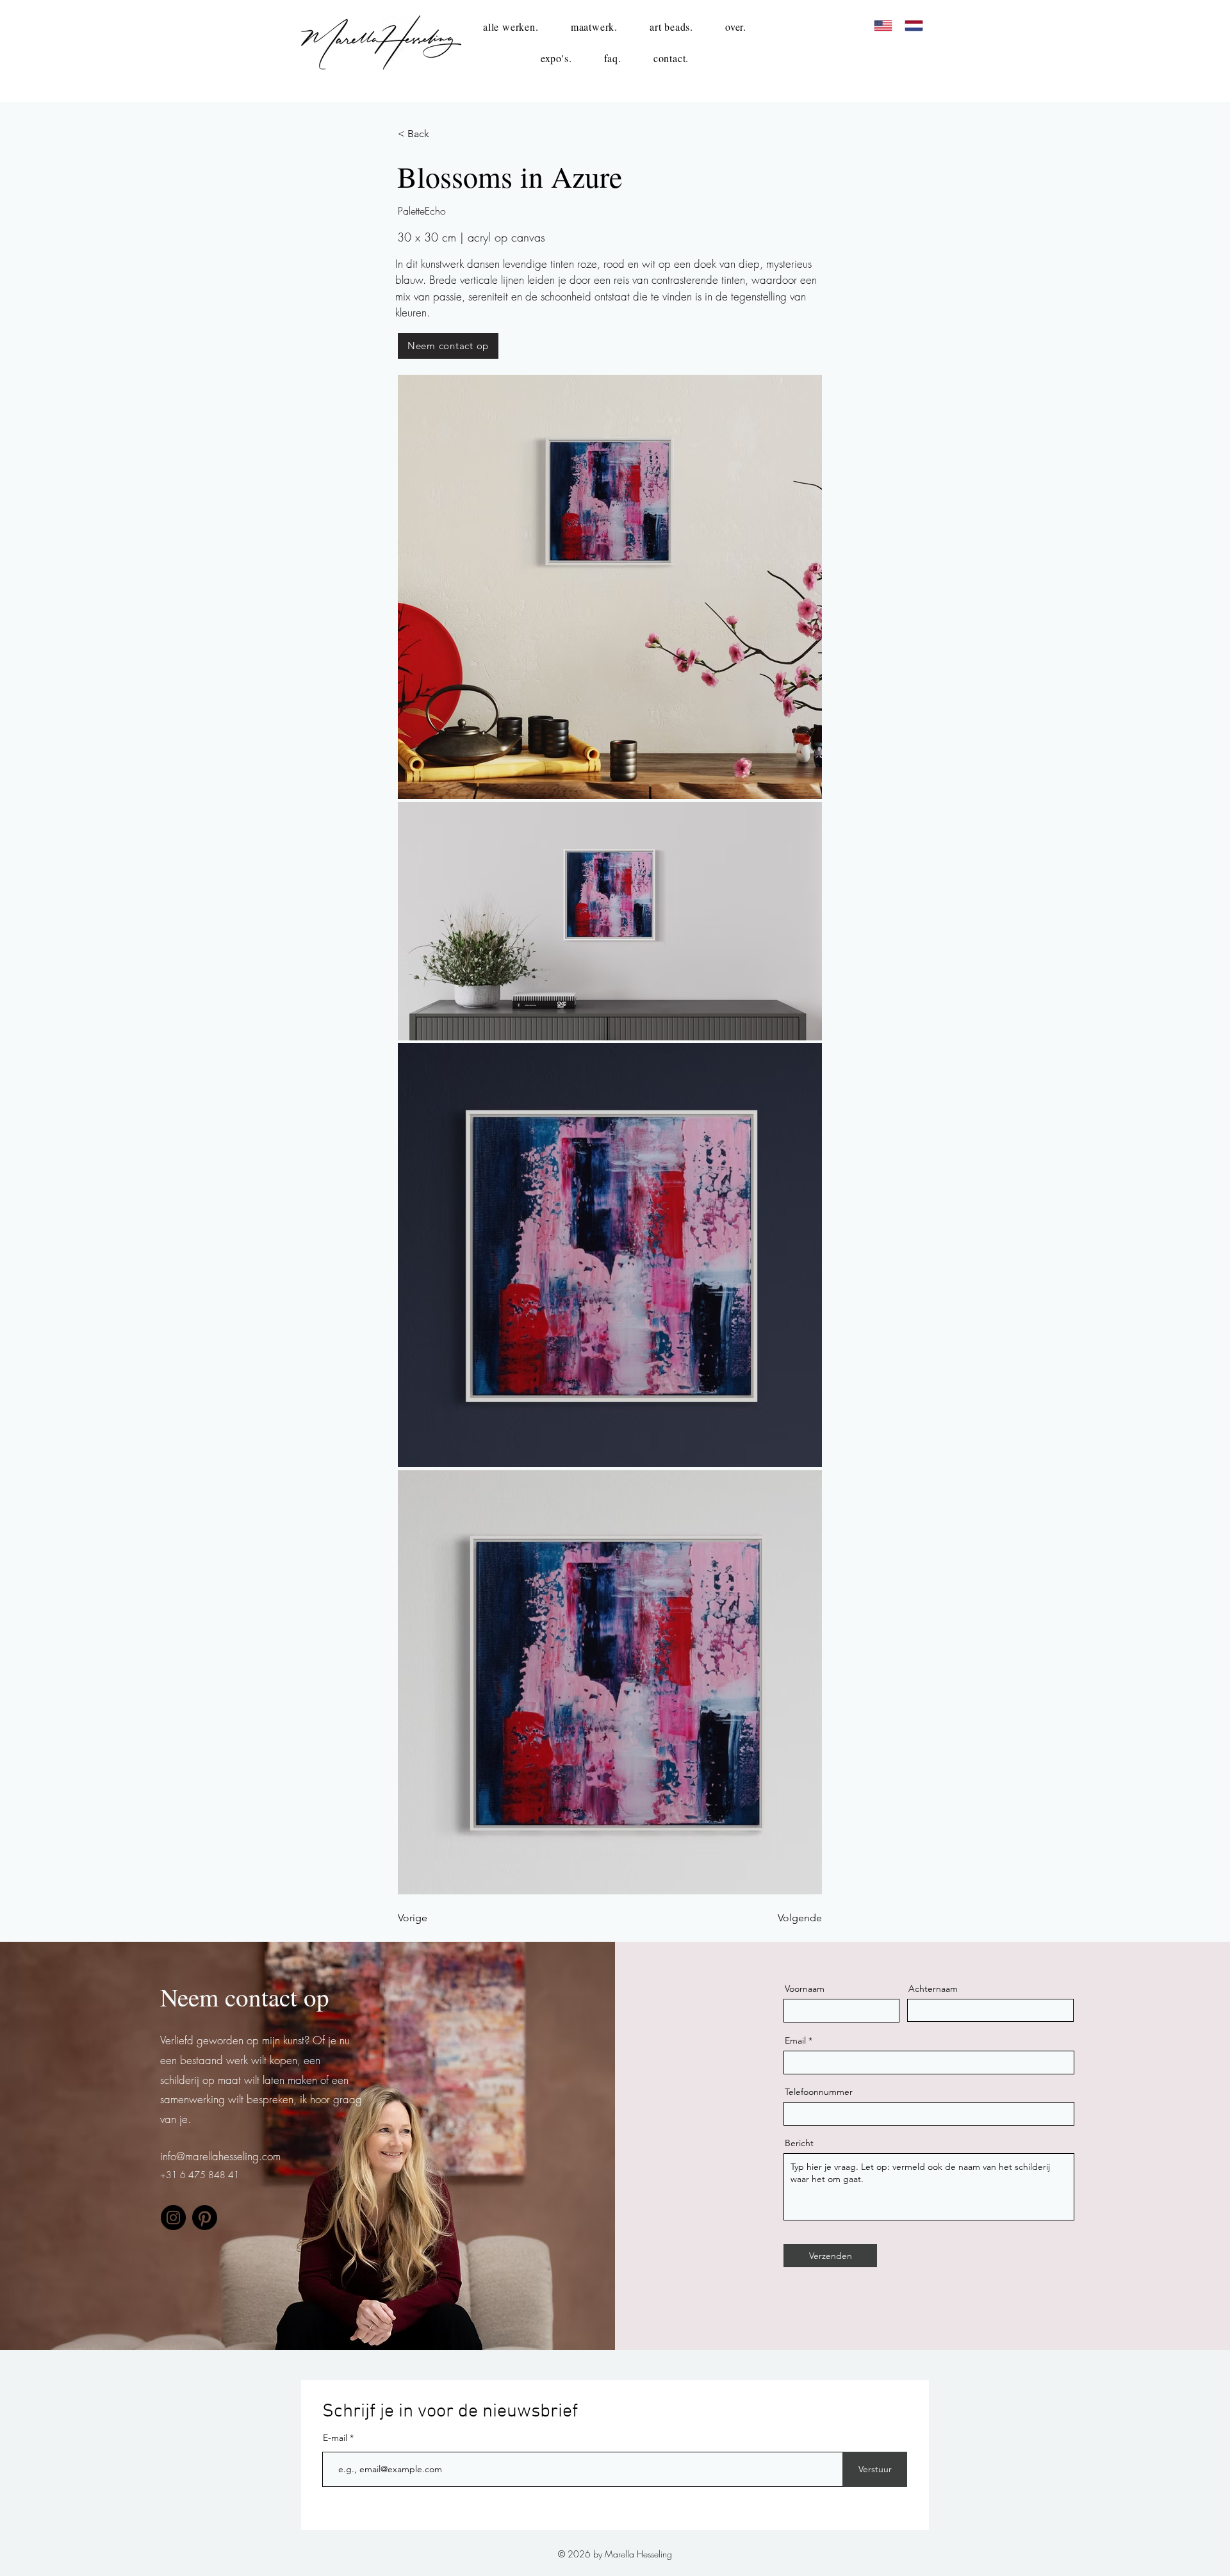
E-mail (336, 2438)
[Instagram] (173, 2218)
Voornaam (805, 1989)
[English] (883, 26)
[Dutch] (914, 26)
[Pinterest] (205, 2218)
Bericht (799, 2143)
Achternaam (933, 1989)
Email (795, 2040)
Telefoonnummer (819, 2092)
